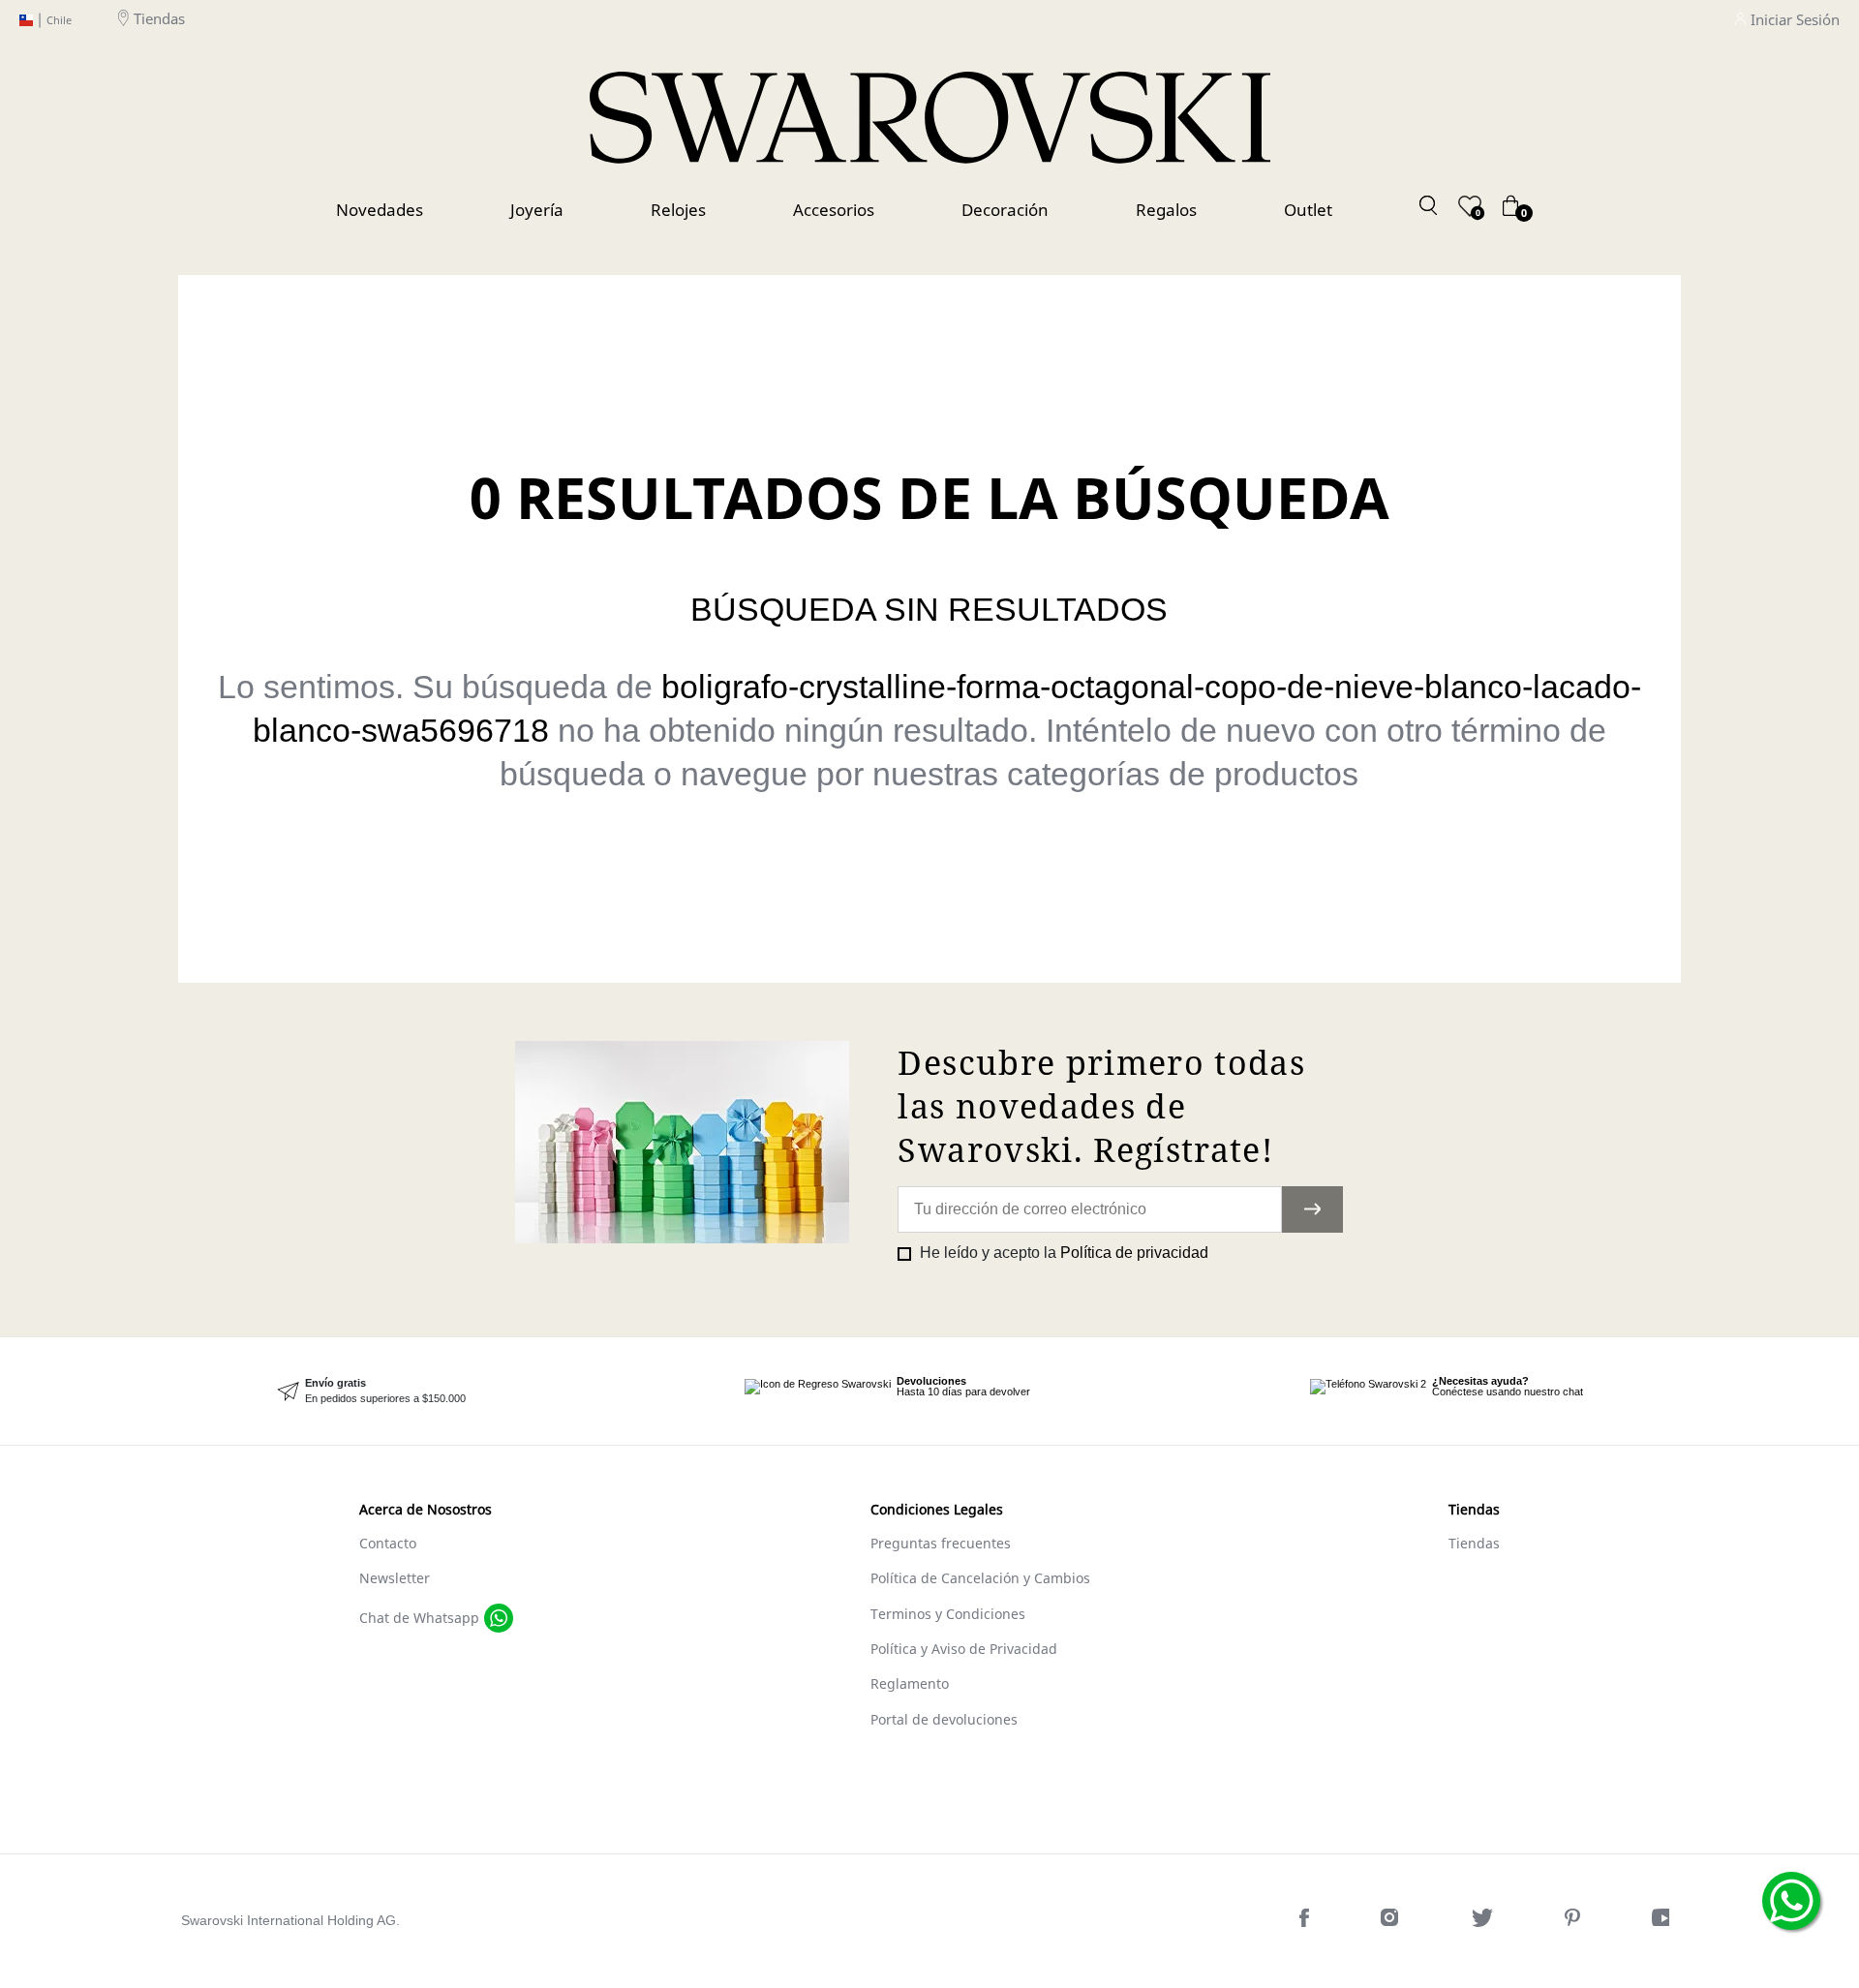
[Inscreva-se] (1313, 1209)
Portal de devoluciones (944, 1719)
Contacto (388, 1543)
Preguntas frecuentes (941, 1543)
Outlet (1308, 210)
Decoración (1005, 210)
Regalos (1166, 210)
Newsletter (395, 1578)
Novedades (380, 210)
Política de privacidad (1134, 1253)
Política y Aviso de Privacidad (964, 1649)
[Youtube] (1665, 1922)
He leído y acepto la (1062, 1253)
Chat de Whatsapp (419, 1618)
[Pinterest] (1574, 1922)
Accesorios (834, 210)
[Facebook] (1306, 1922)
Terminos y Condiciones (948, 1614)
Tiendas (159, 19)
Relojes (678, 210)
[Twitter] (1484, 1922)
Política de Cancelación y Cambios (980, 1578)
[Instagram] (1392, 1922)
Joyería (537, 210)
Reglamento (910, 1683)
